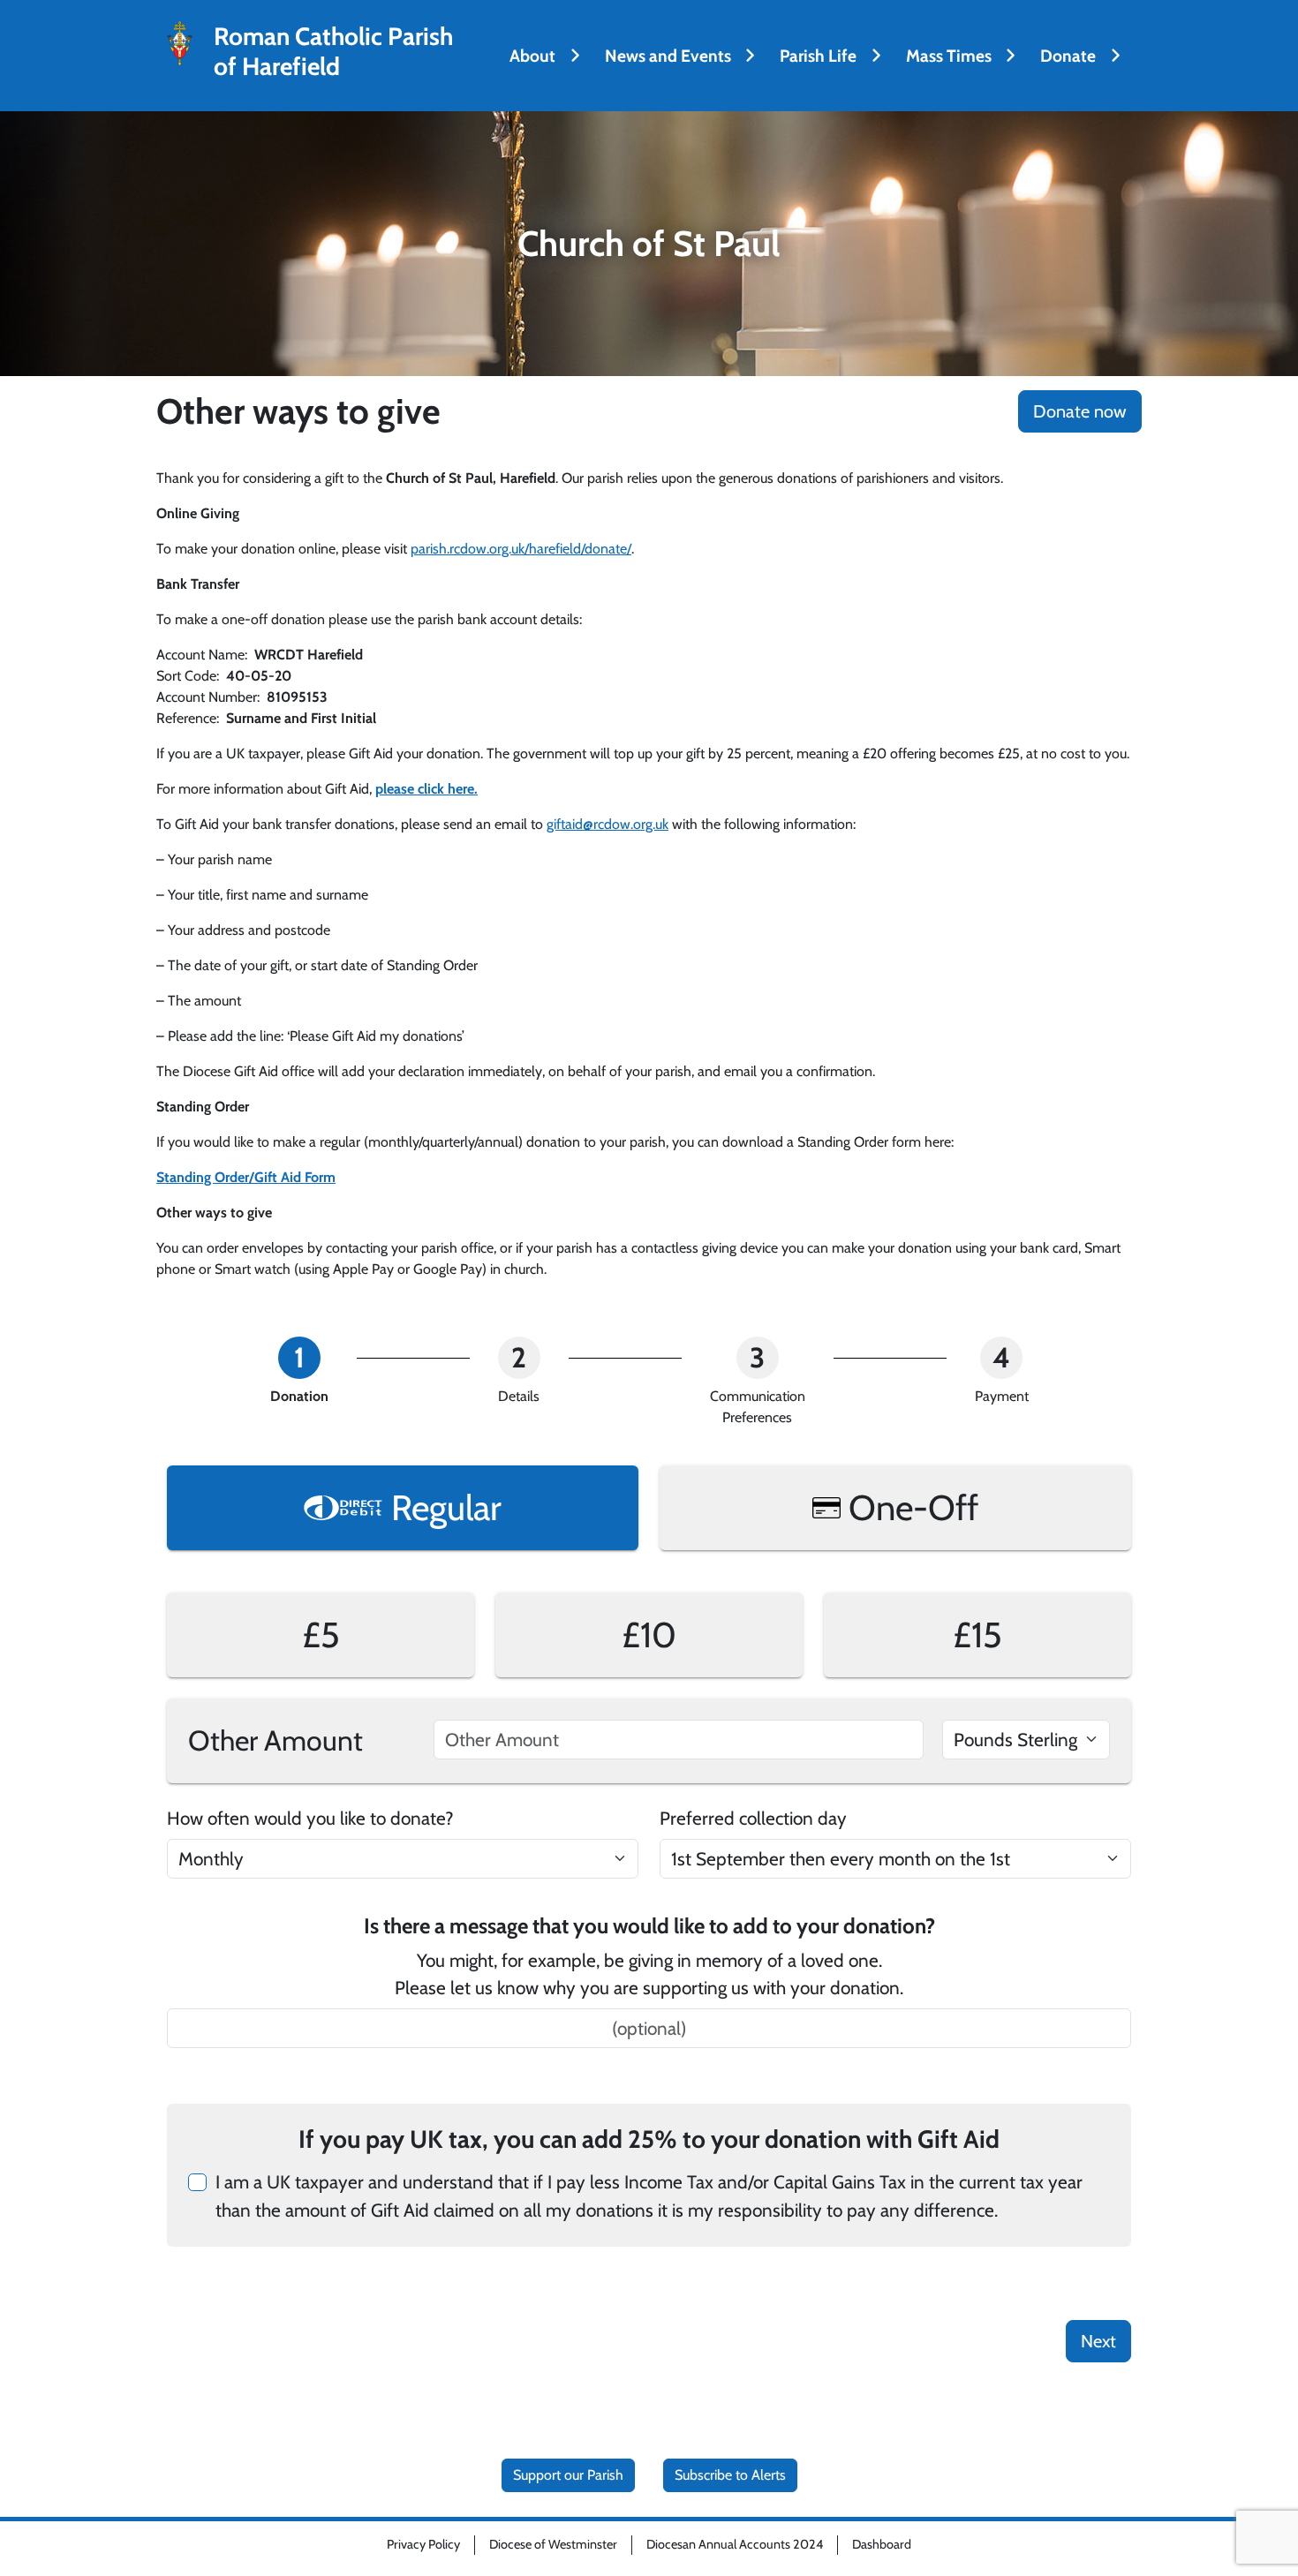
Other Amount (275, 1740)
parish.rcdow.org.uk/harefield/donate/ (521, 549)
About (532, 56)
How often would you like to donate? (310, 1818)
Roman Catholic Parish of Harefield (333, 52)
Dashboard (882, 2544)
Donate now (1080, 411)
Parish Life (818, 56)
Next (1098, 2341)
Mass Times (949, 56)
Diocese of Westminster (553, 2544)
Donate (1068, 56)
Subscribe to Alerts (730, 2475)
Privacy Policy (423, 2544)
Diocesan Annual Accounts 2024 (735, 2544)
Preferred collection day (753, 1818)
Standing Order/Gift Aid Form (246, 1177)
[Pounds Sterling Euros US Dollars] (1026, 1740)
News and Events (668, 56)
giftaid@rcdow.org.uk (607, 824)
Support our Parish (568, 2475)
